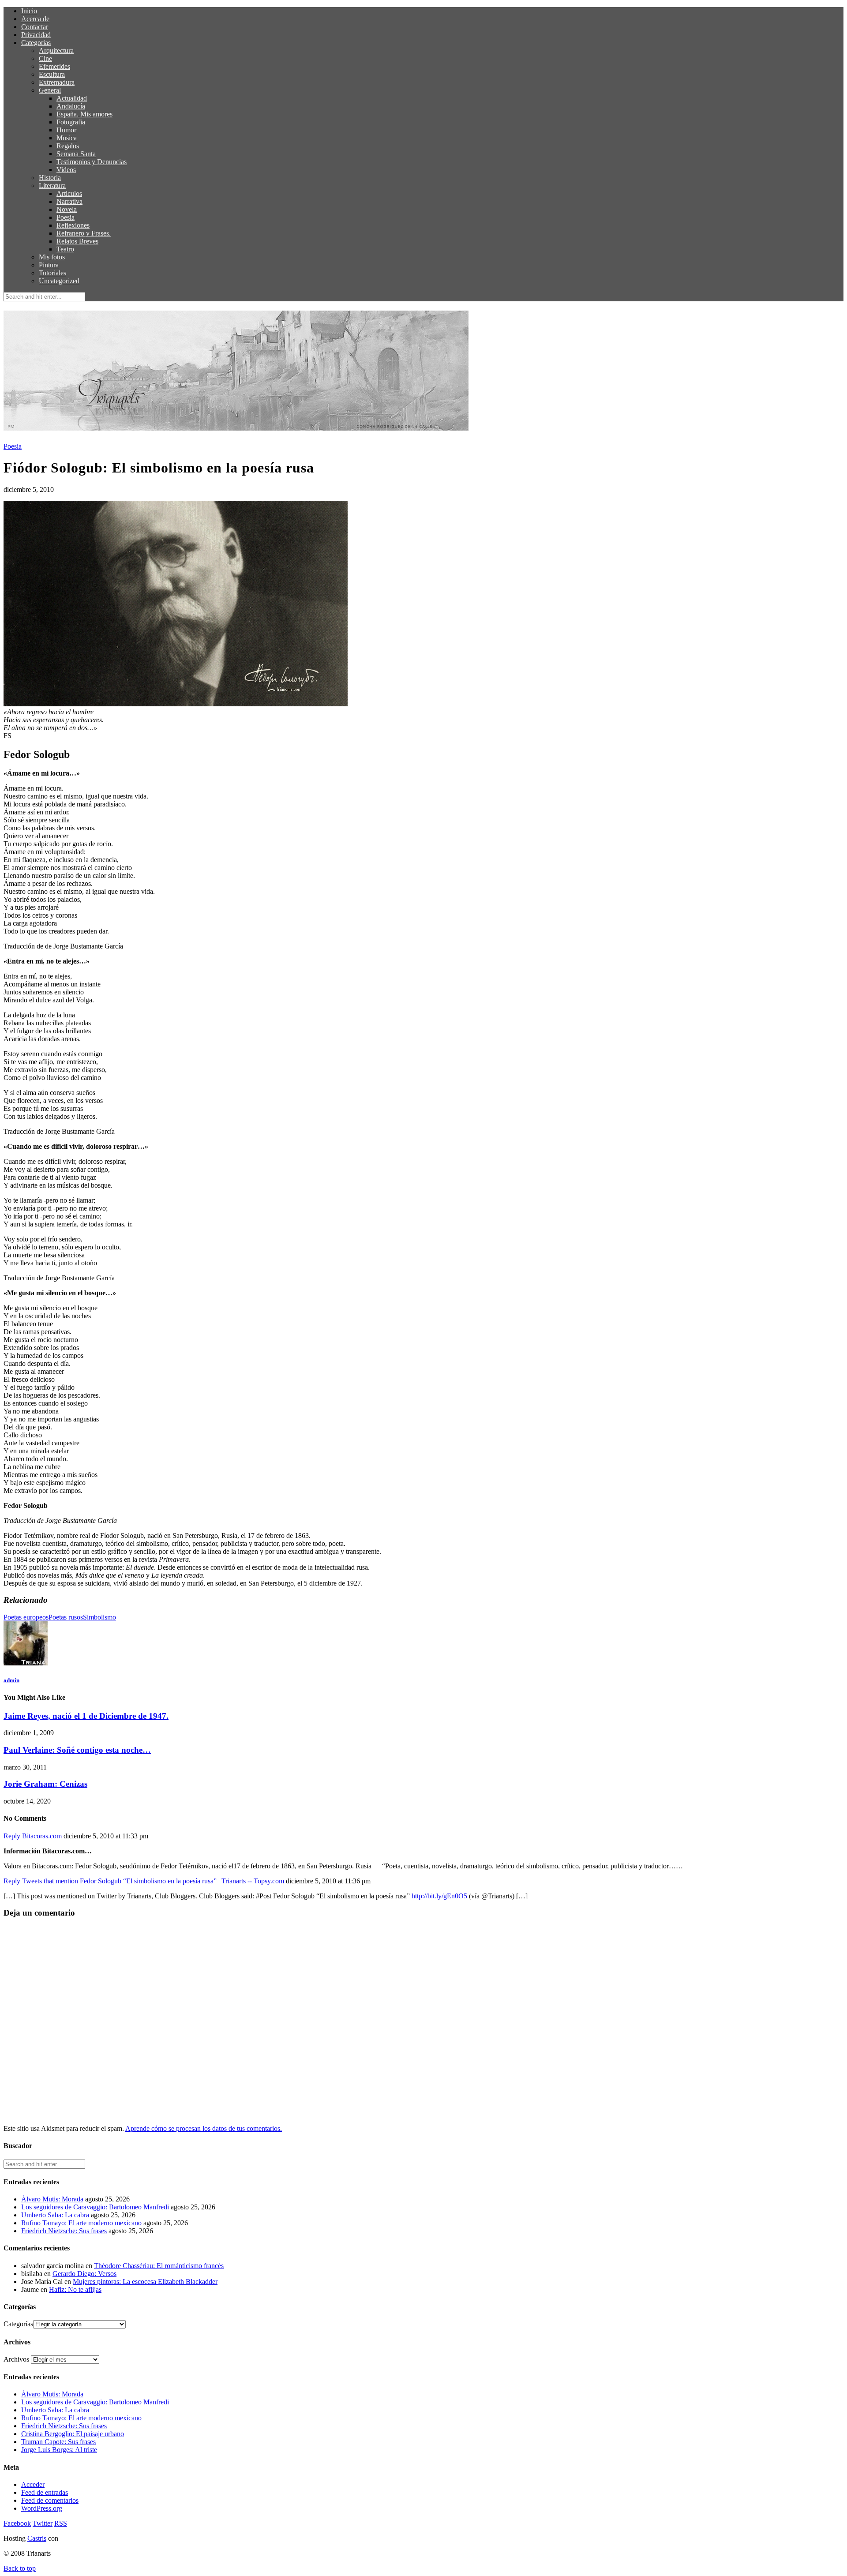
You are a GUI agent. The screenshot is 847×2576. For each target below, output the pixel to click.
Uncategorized (59, 281)
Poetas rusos (66, 1617)
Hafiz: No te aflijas (75, 2289)
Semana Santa (76, 154)
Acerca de (35, 19)
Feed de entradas (45, 2492)
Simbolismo (99, 1617)
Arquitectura (56, 51)
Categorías (36, 43)
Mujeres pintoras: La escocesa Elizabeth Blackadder (145, 2282)
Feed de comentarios (50, 2500)
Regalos (68, 146)
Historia (50, 178)
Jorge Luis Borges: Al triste (59, 2450)
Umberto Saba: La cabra (55, 2215)
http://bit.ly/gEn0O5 (439, 1896)
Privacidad (36, 35)
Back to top (20, 2568)
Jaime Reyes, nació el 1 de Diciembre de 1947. (86, 1716)
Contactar (35, 27)
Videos (66, 170)
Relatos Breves (77, 241)
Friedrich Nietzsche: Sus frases (64, 2231)
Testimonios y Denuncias (92, 162)
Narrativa (69, 201)
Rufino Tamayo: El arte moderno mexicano (81, 2223)
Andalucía (71, 106)
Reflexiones (73, 225)
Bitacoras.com (42, 1836)
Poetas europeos (26, 1617)
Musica (67, 138)
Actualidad (72, 98)
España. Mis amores (84, 114)
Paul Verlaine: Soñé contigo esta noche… (77, 1750)
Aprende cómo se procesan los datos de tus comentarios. (204, 2128)
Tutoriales (52, 273)
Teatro (65, 249)
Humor (66, 130)
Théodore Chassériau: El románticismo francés (159, 2266)
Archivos (16, 2359)
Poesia (66, 217)
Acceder (33, 2484)
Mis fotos (52, 257)
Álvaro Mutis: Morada (52, 2199)
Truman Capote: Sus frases (58, 2442)
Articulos (69, 193)
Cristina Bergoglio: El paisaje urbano (73, 2434)
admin (11, 1680)
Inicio (29, 11)
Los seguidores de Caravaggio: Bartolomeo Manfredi (95, 2207)
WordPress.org (42, 2508)
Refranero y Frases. (84, 233)
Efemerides (54, 66)
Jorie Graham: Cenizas (45, 1784)
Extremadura (57, 82)
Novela (67, 209)
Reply (12, 1836)
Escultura (52, 74)
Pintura (49, 265)
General (50, 90)
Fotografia (71, 122)
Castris (37, 2538)
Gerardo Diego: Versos (84, 2274)
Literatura (52, 186)
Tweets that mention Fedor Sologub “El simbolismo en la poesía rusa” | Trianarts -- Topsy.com (153, 1881)
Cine (45, 58)
